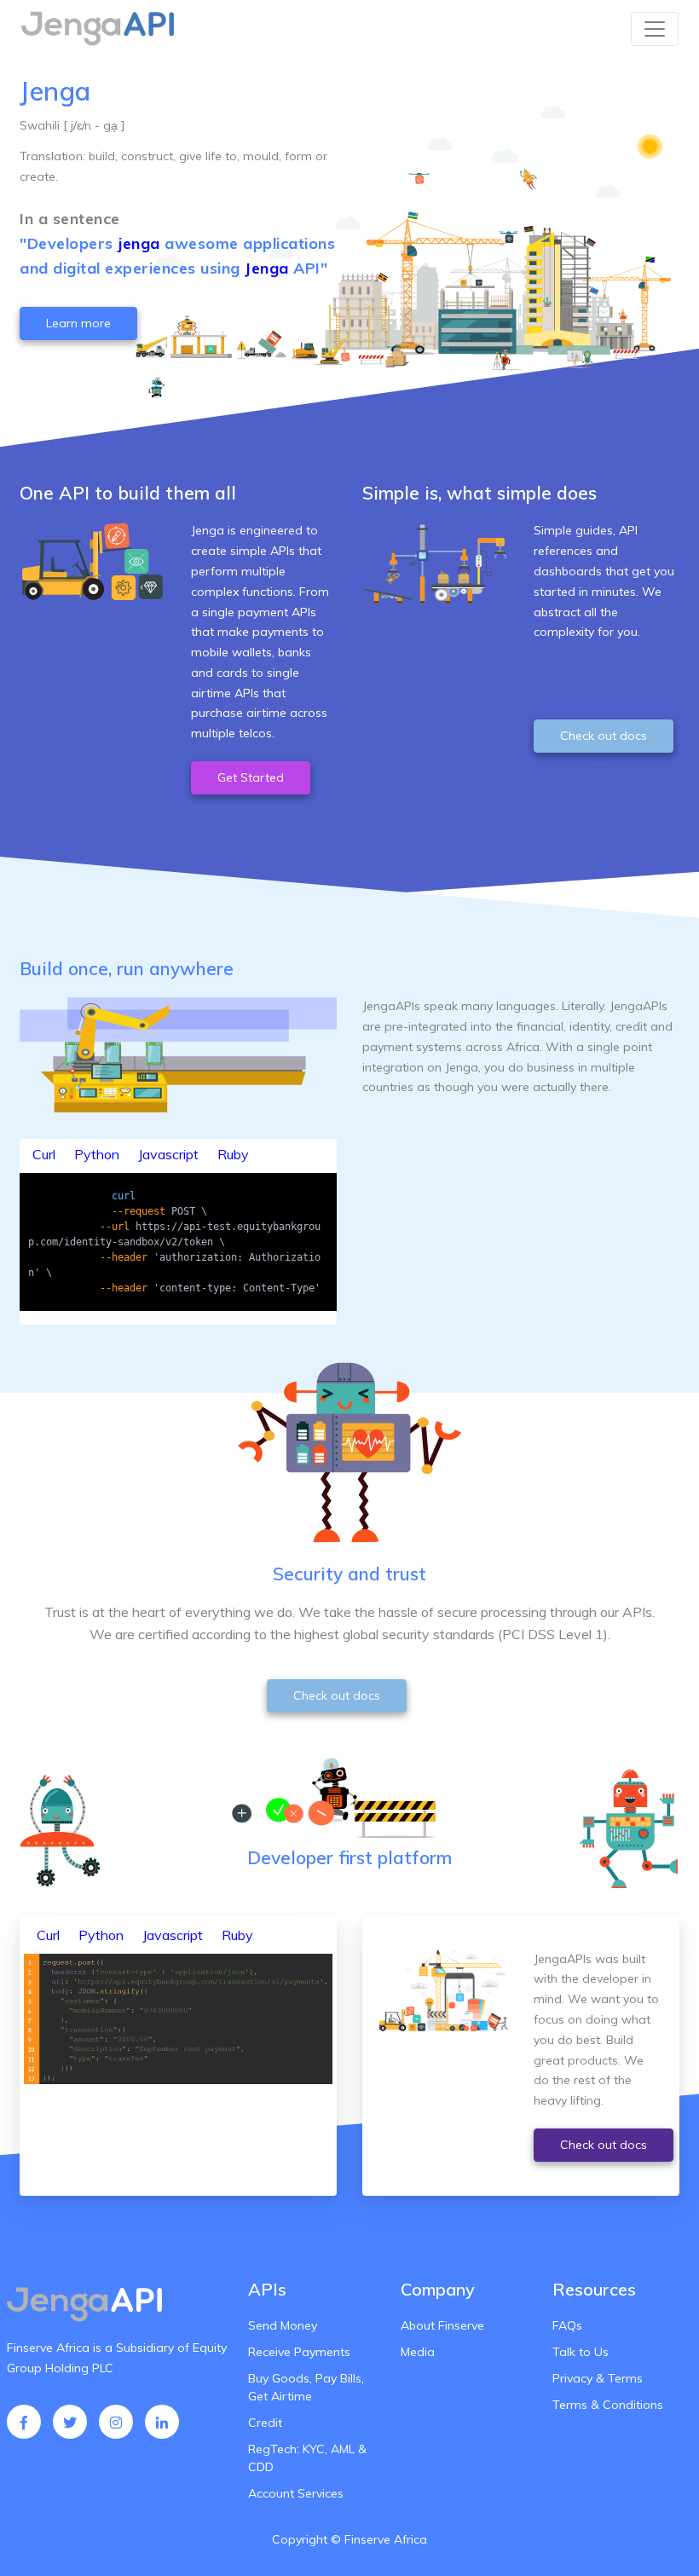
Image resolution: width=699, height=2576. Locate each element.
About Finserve (442, 2325)
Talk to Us (581, 2352)
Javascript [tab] (168, 1154)
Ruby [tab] (233, 1154)
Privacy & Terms (598, 2378)
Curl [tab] (44, 1154)
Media (418, 2352)
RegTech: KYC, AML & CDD (307, 2458)
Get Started (251, 777)
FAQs (567, 2325)
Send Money (283, 2325)
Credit (265, 2423)
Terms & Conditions (608, 2405)
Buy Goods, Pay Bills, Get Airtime (306, 2387)
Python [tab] (97, 1154)
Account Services (296, 2493)
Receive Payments (299, 2352)
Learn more (78, 323)
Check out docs (604, 736)
